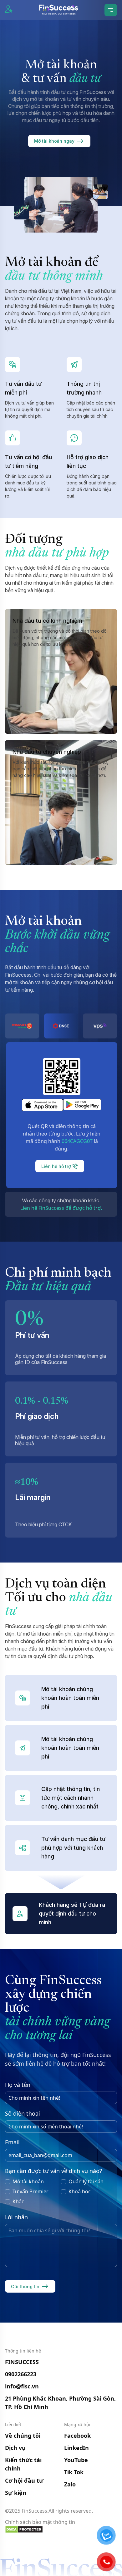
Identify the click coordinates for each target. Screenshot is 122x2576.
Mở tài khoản (28, 2181)
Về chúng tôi (23, 2436)
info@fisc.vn (22, 2386)
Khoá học (80, 2191)
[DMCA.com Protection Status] (61, 2529)
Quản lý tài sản (86, 2181)
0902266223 (21, 2374)
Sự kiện (16, 2493)
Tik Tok (74, 2472)
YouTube (76, 2460)
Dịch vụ (15, 2448)
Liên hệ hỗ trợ (56, 1166)
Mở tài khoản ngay (54, 141)
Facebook (77, 2436)
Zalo (70, 2484)
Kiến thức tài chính (23, 2464)
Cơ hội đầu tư (24, 2480)
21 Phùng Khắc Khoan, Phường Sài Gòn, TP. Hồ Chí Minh (60, 2403)
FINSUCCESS (22, 2362)
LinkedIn (76, 2448)
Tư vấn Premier (30, 2191)
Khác (18, 2201)
